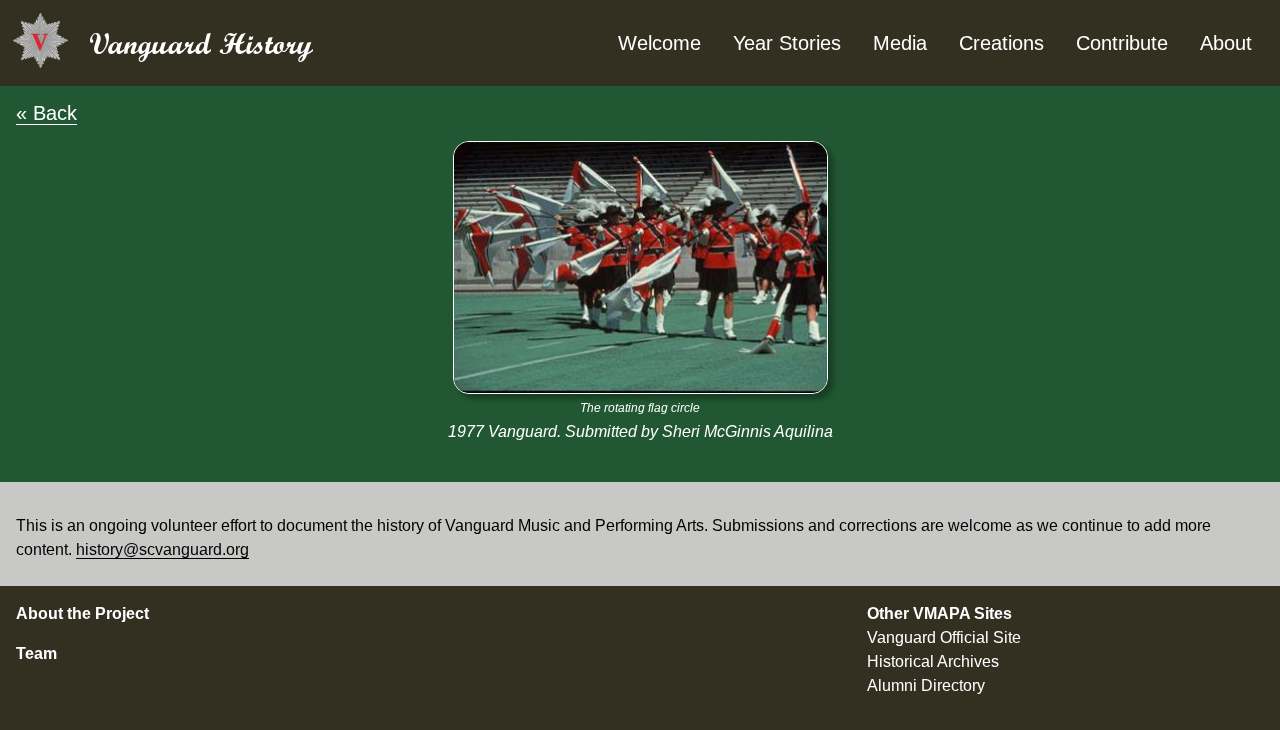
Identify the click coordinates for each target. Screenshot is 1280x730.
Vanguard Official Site (944, 637)
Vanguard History (201, 43)
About (1226, 43)
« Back (46, 113)
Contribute (1122, 43)
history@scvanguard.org (162, 549)
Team (36, 653)
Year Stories (787, 43)
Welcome (659, 43)
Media (900, 43)
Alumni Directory (926, 685)
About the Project (82, 613)
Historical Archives (933, 661)
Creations (1001, 43)
